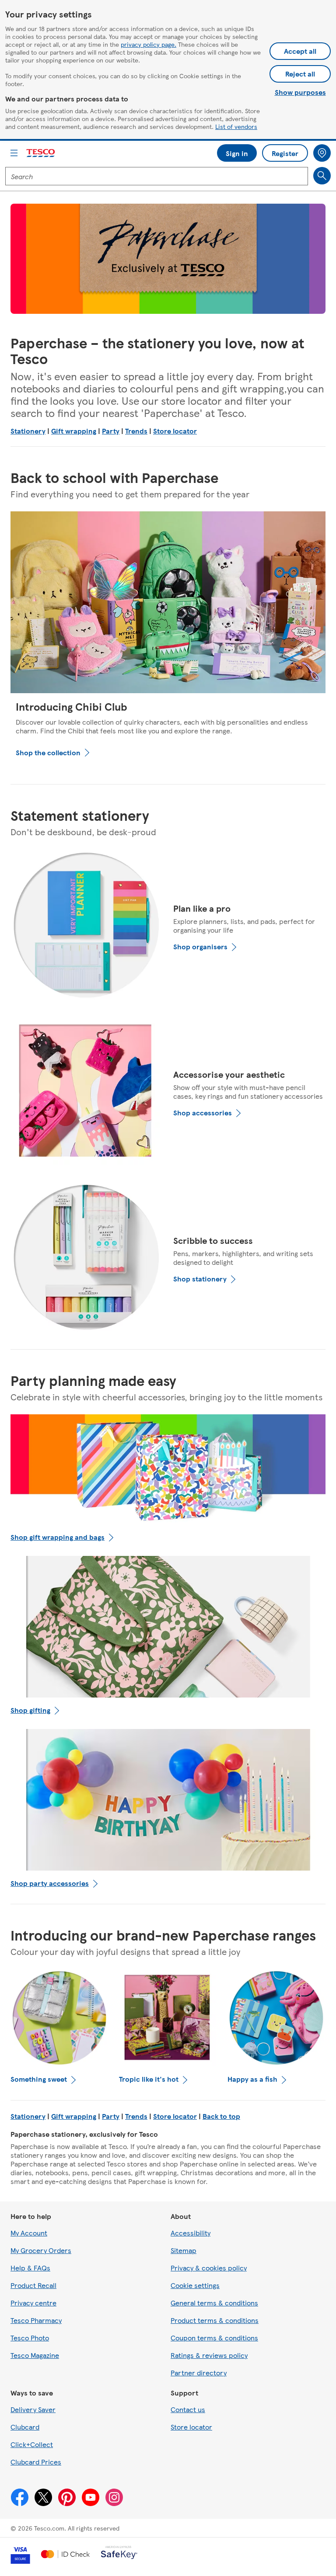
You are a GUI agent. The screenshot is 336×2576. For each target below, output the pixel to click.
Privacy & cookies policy (209, 2268)
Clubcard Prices (36, 2462)
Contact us (188, 2409)
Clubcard (25, 2427)
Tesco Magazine (35, 2355)
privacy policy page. (149, 44)
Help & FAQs (30, 2268)
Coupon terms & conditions (214, 2338)
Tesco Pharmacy (36, 2320)
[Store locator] (322, 153)
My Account (29, 2233)
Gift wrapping (74, 431)
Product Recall (33, 2285)
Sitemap (184, 2250)
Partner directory (199, 2373)
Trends (136, 431)
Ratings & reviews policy (209, 2355)
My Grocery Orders (41, 2250)
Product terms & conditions (215, 2320)
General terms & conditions (214, 2303)
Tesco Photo (30, 2338)
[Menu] (14, 153)
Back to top (221, 2116)
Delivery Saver (33, 2409)
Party (111, 431)
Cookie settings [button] (195, 2285)
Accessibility (191, 2233)
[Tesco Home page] (41, 153)
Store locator (175, 431)
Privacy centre (33, 2303)
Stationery (28, 431)
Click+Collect (32, 2444)
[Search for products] (322, 176)
